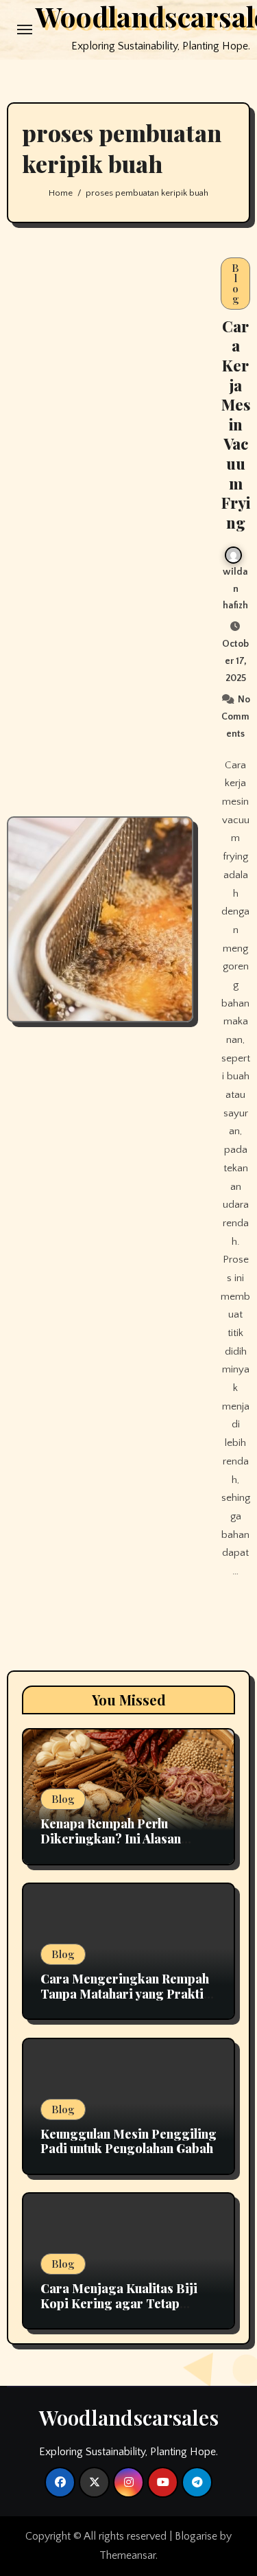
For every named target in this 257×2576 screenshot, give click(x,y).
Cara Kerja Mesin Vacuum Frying (236, 424)
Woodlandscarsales (129, 2417)
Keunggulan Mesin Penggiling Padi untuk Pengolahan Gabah (128, 2141)
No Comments (236, 717)
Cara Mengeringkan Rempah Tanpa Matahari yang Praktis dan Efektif (125, 1993)
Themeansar (127, 2555)
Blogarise (196, 2536)
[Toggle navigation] (25, 30)
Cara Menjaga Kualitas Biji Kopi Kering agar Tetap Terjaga (119, 2303)
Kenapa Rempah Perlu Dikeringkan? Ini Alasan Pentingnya (111, 1838)
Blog (235, 283)
